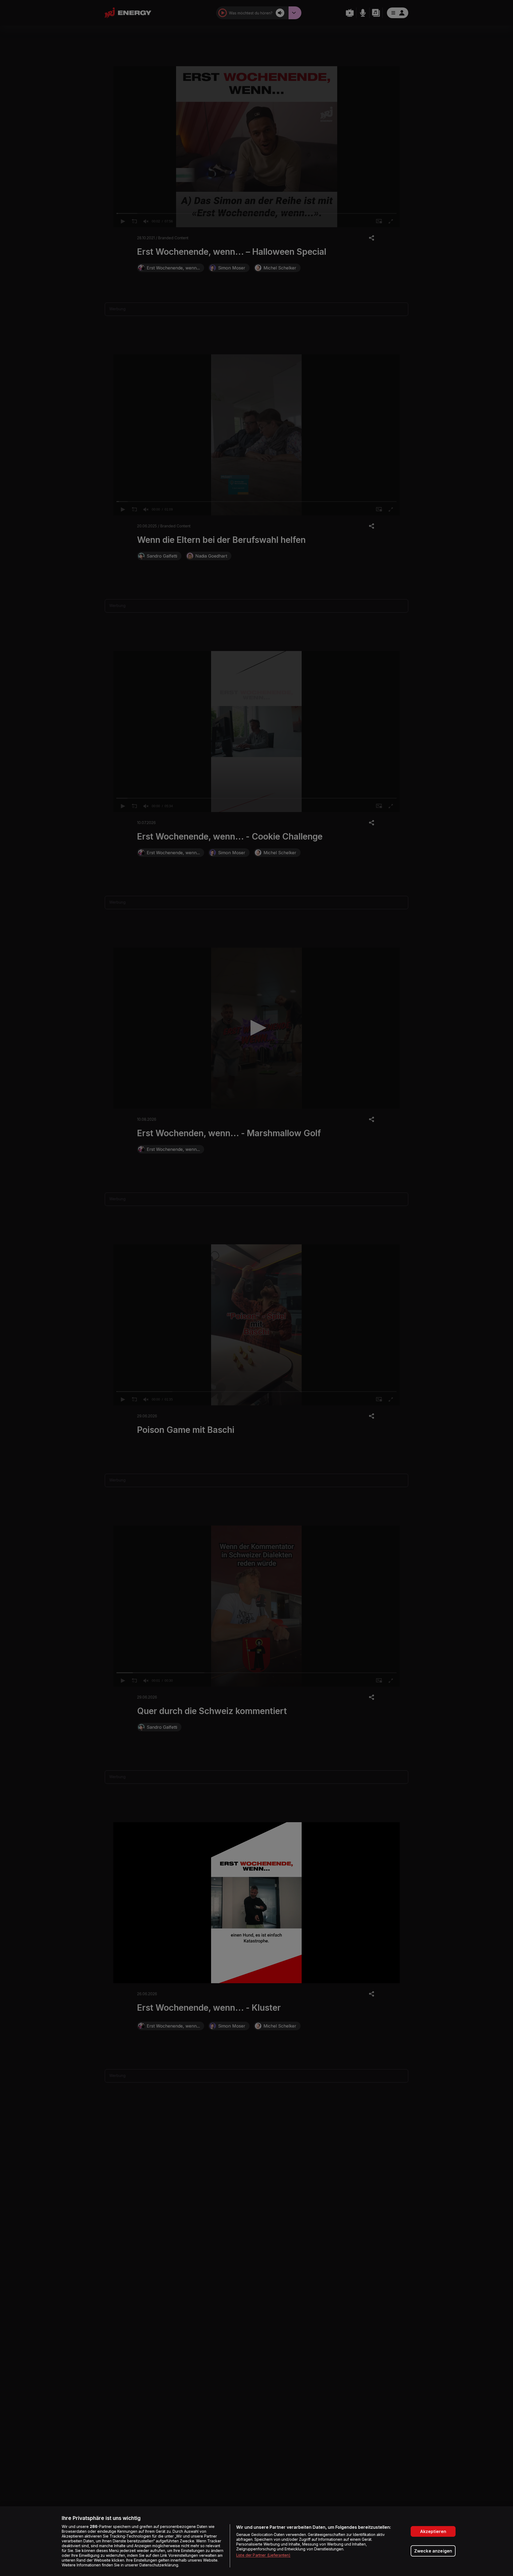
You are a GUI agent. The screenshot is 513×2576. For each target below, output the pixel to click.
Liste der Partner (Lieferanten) (263, 2555)
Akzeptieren (433, 2531)
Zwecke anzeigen (433, 2551)
